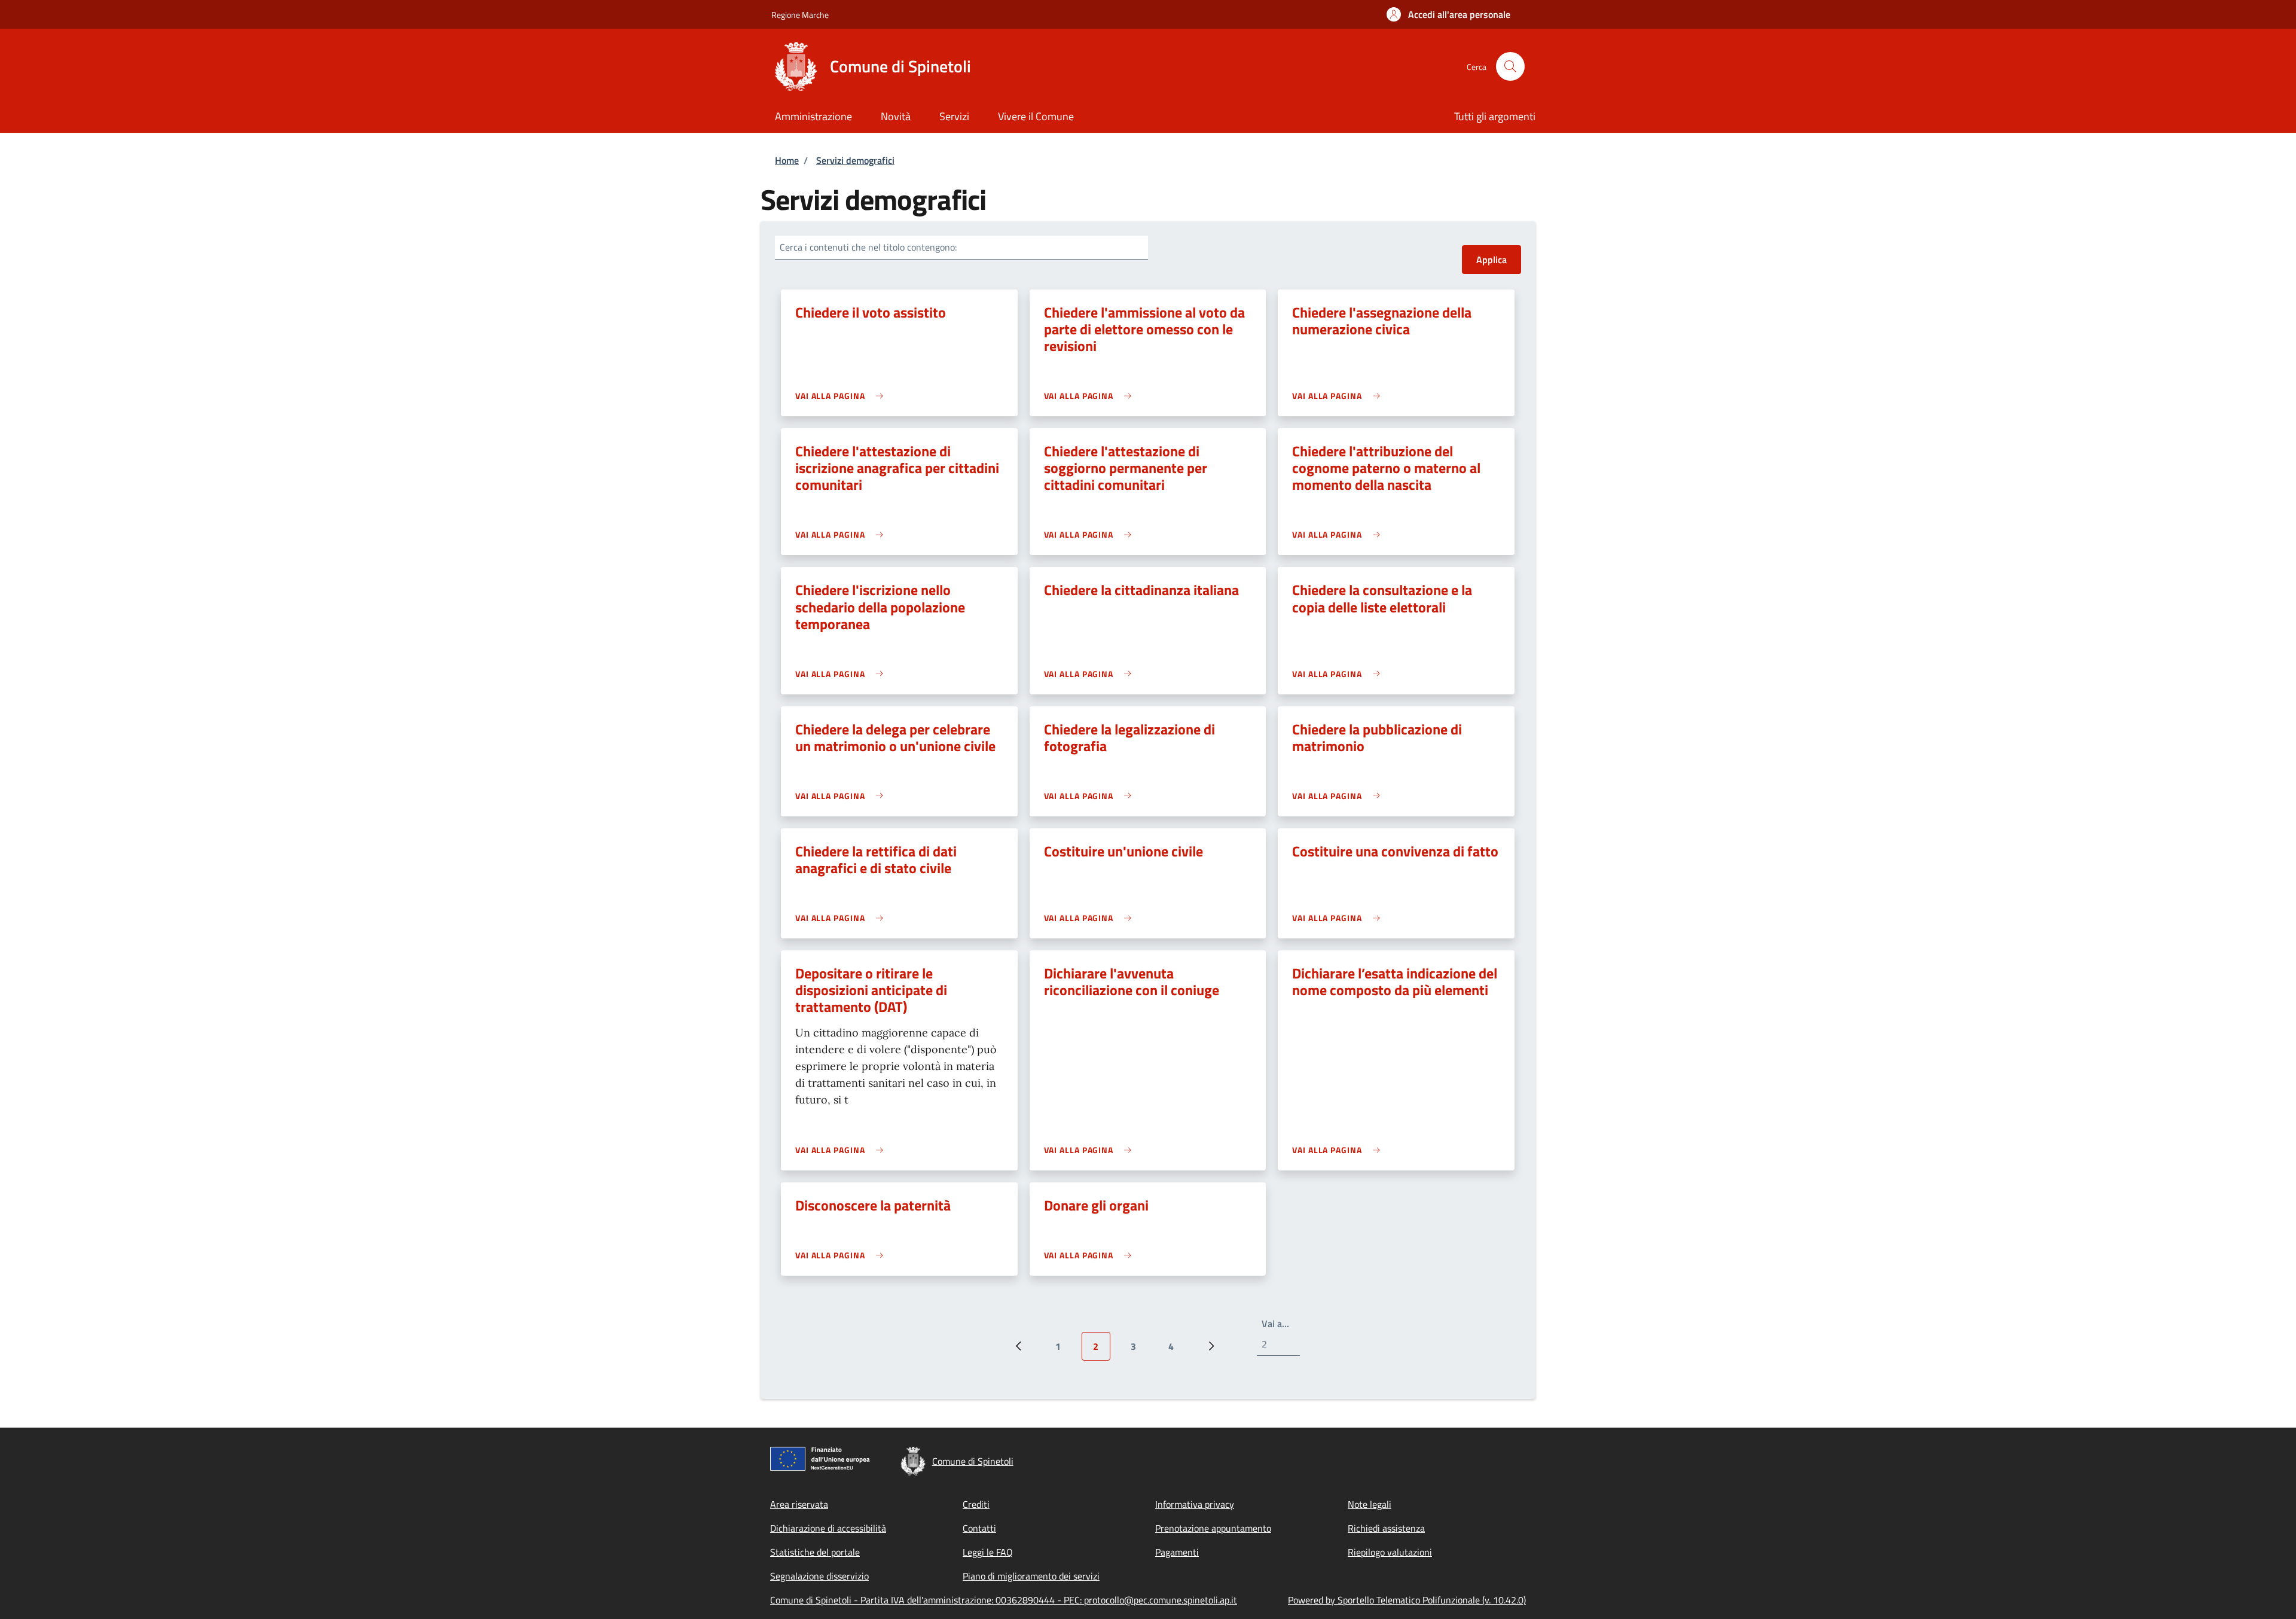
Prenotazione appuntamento (1213, 1528)
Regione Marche (800, 15)
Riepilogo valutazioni (1390, 1552)
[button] (1448, 14)
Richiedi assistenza (1386, 1528)
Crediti (976, 1504)
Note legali (1370, 1504)
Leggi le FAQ (988, 1552)
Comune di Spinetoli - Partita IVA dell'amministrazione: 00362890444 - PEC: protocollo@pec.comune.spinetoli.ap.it (1004, 1600)
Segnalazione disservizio (819, 1576)
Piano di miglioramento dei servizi (1031, 1576)
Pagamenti (1177, 1552)
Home (787, 160)
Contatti (979, 1528)
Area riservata (799, 1504)
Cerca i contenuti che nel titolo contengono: (868, 247)
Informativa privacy (1195, 1504)
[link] (842, 396)
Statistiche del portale (815, 1552)
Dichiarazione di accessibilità (828, 1528)
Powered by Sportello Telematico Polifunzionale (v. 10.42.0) (1407, 1600)
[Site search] (1510, 66)
